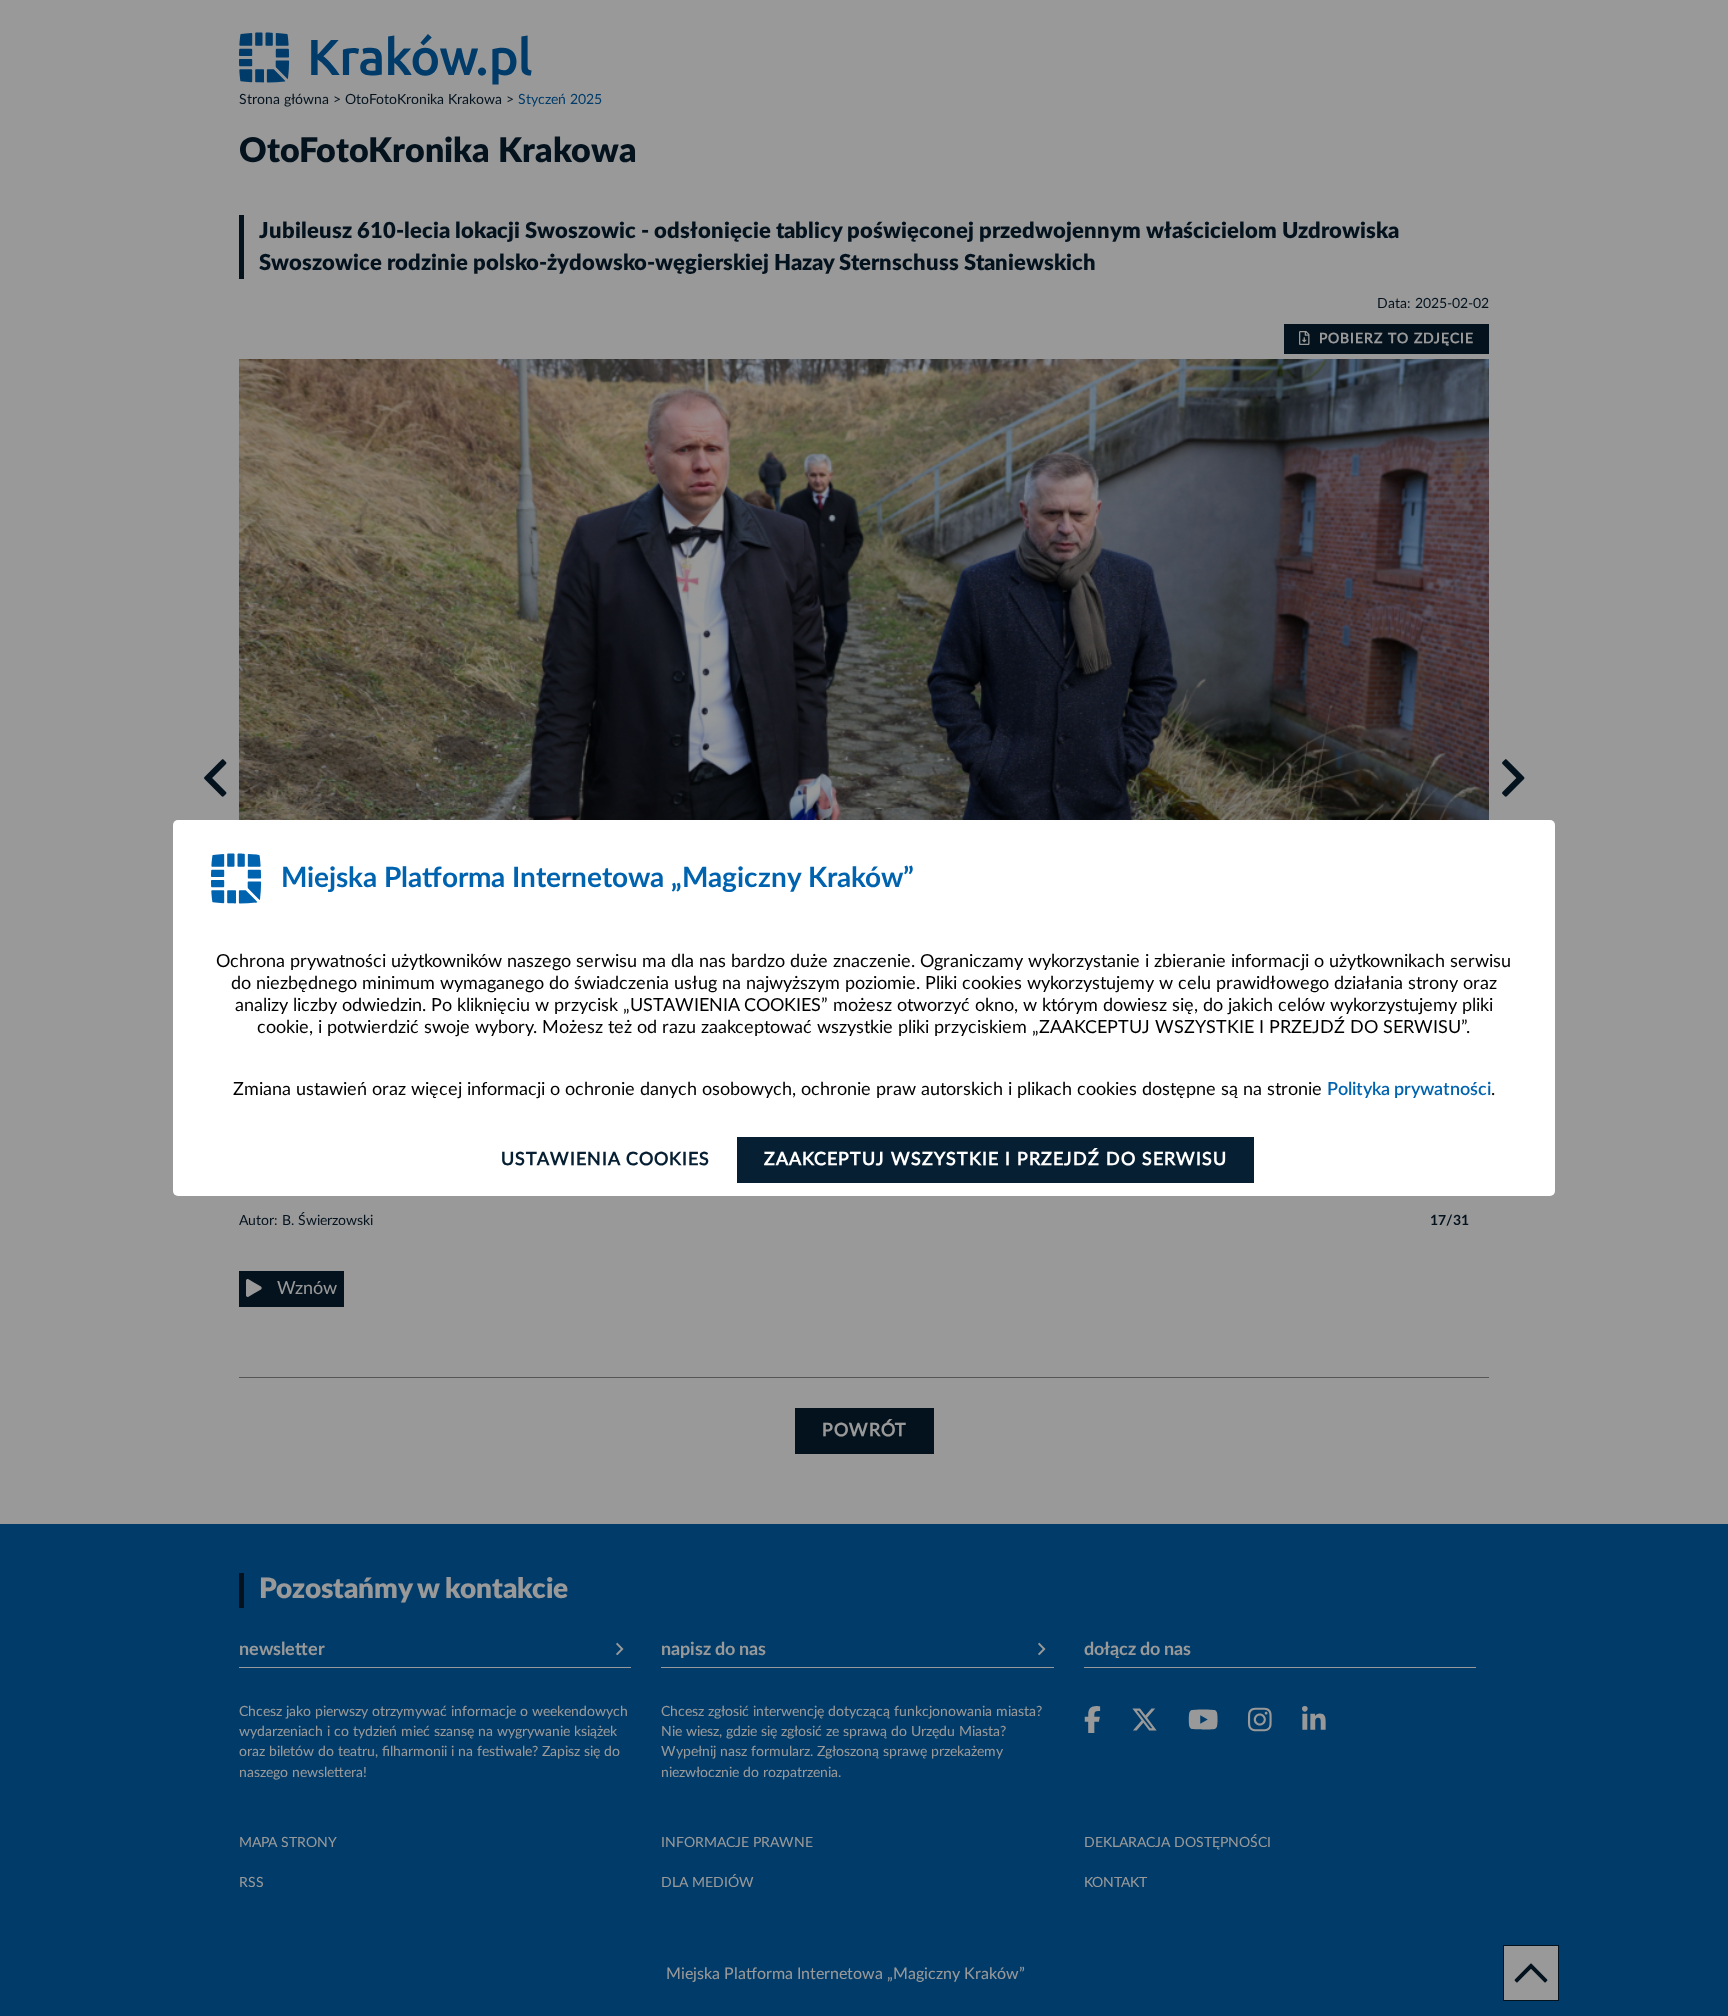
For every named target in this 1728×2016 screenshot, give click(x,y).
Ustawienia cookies (605, 1160)
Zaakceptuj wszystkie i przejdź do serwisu (995, 1160)
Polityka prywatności (1409, 1090)
